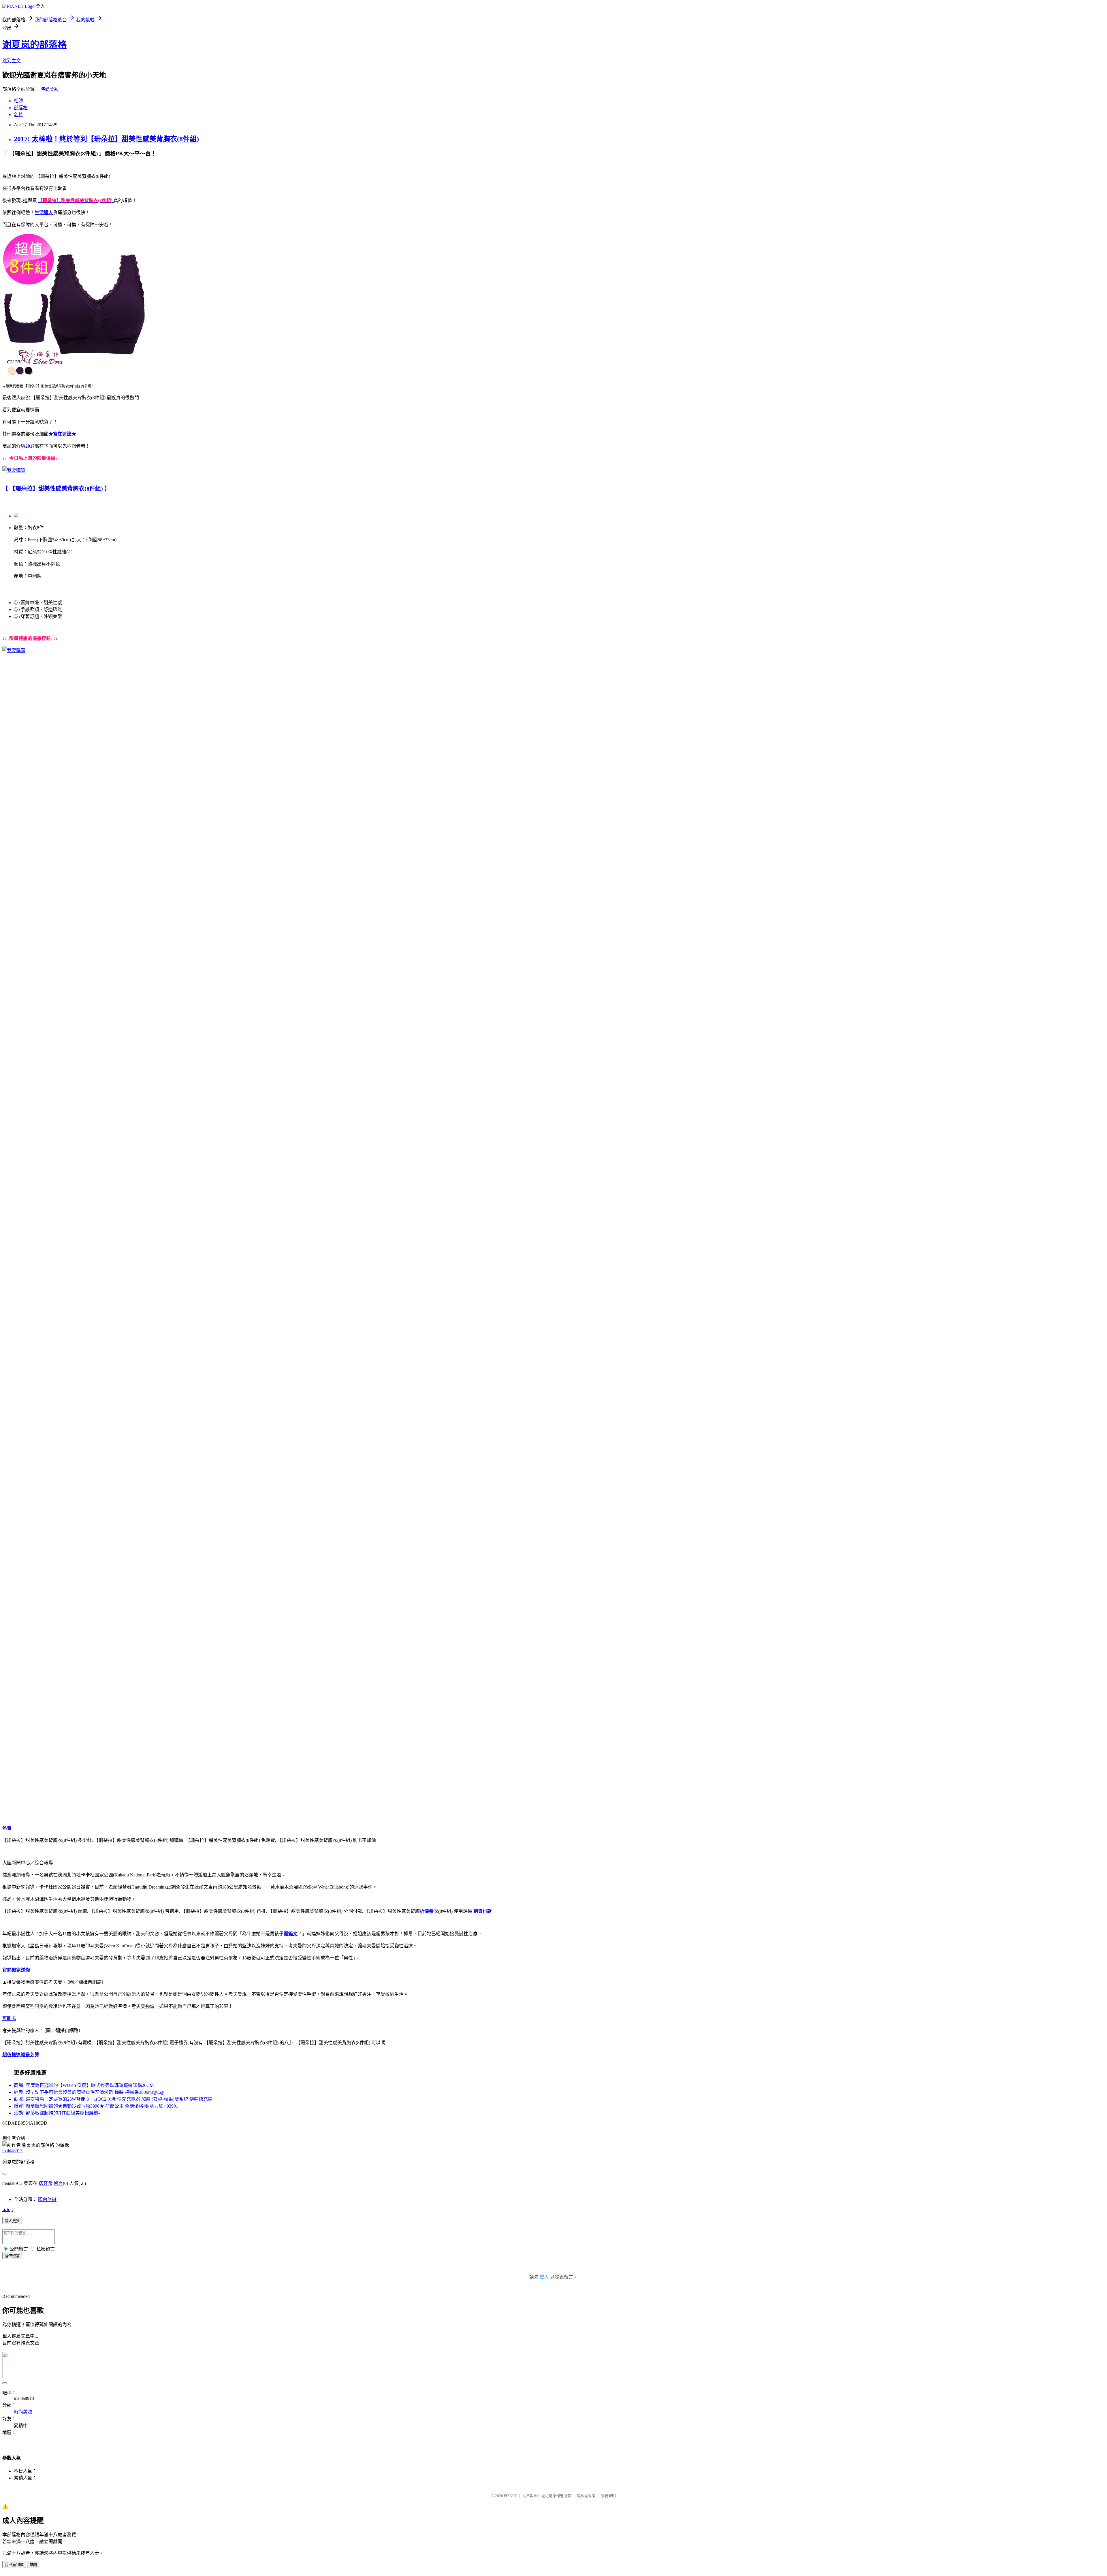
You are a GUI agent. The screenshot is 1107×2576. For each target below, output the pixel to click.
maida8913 (12, 2151)
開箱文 (291, 1934)
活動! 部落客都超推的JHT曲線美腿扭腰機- (57, 2113)
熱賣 (7, 1828)
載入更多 (12, 2221)
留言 (58, 2183)
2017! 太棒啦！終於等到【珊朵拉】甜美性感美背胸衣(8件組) (106, 139)
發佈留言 (12, 2256)
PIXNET (510, 2496)
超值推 (9, 2055)
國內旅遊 (47, 2199)
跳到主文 (12, 61)
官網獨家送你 (16, 1970)
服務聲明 (608, 2496)
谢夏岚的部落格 (35, 45)
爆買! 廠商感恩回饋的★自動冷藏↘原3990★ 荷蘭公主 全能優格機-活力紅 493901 (96, 2106)
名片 (18, 115)
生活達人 (44, 213)
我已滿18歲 (14, 2565)
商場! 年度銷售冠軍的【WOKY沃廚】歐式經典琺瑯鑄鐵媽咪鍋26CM (84, 2085)
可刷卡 (9, 2018)
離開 (33, 2565)
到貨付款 (483, 1911)
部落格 (21, 108)
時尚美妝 (50, 89)
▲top (7, 2210)
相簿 (18, 101)
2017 (30, 446)
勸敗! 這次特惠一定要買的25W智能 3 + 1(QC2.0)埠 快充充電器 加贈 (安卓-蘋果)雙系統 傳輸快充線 (113, 2099)
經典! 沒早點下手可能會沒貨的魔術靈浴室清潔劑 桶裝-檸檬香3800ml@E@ (89, 2092)
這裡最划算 (28, 2055)
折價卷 (427, 1911)
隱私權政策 (586, 2496)
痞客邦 (46, 2183)
